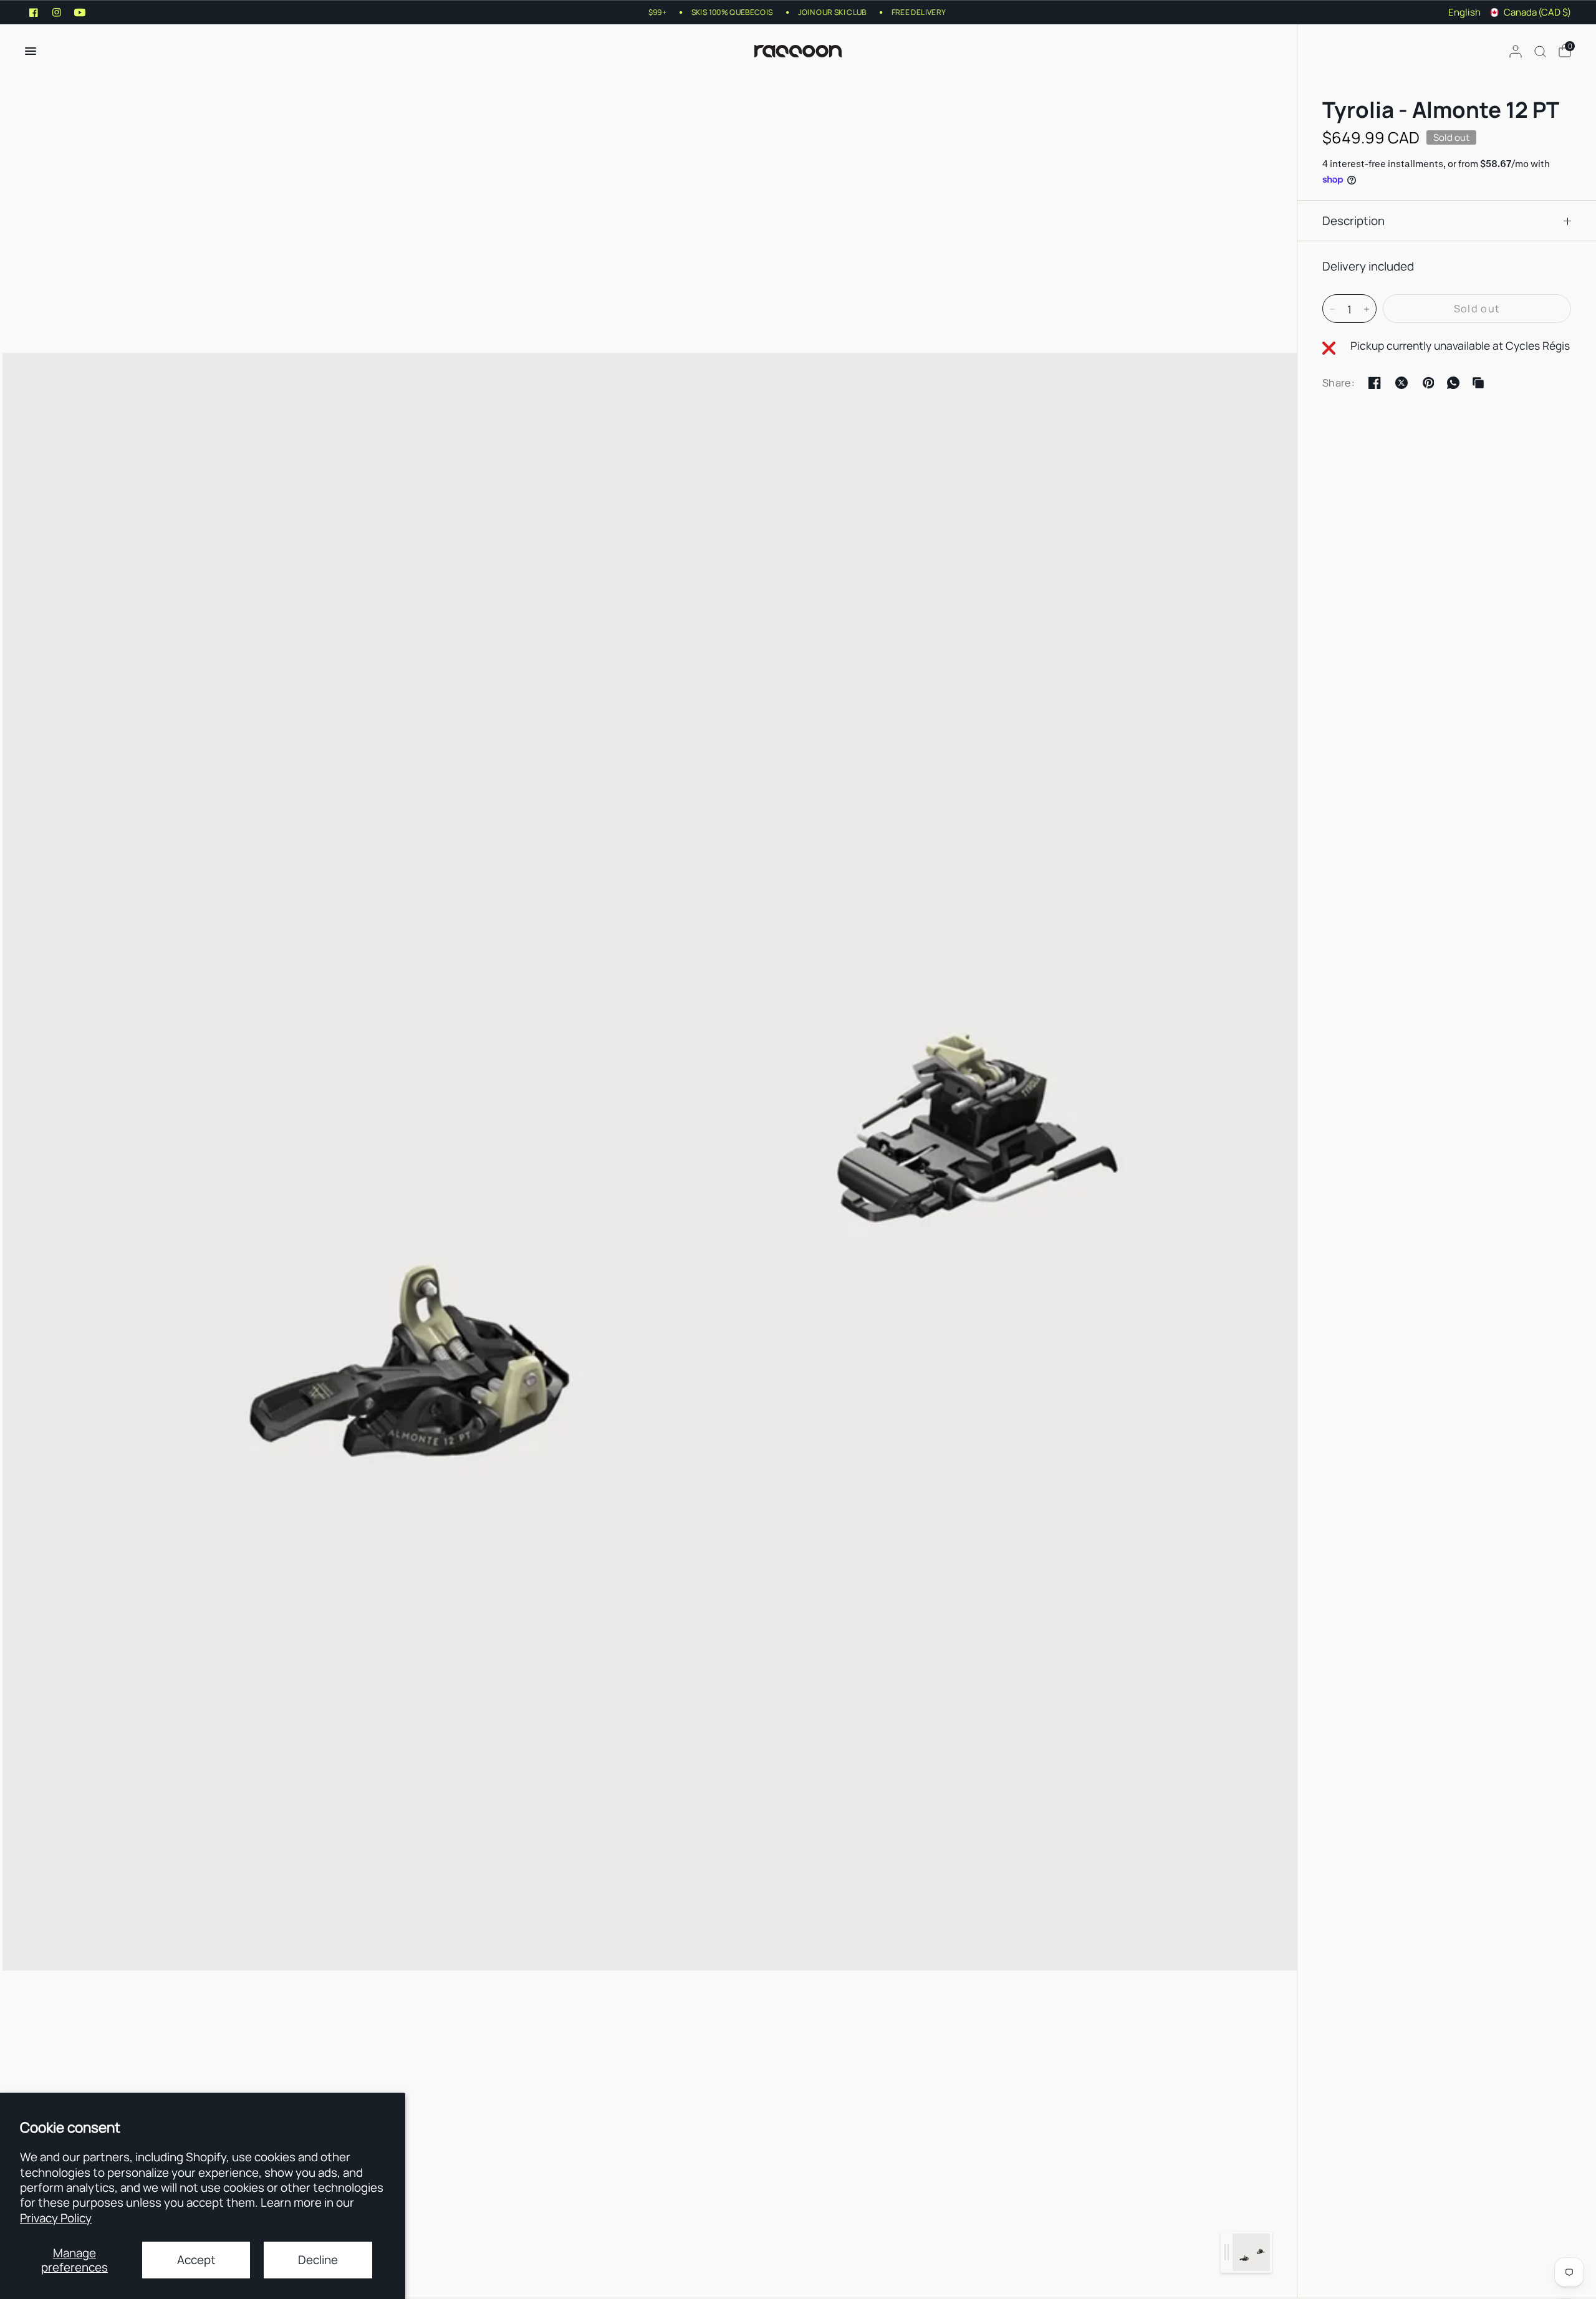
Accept (196, 2260)
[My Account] (1516, 51)
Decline (318, 2260)
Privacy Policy (56, 2218)
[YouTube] (80, 12)
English (1464, 12)
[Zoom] (650, 1161)
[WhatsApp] (1453, 383)
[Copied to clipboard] (1478, 383)
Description (1353, 221)
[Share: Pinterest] (1428, 383)
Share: (1339, 383)
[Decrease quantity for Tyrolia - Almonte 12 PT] (1332, 309)
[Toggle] (1227, 2252)
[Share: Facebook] (1375, 383)
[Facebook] (34, 12)
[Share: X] (1401, 383)
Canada (1537, 12)
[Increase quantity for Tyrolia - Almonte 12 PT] (1367, 309)
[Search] (1540, 51)
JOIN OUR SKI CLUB (808, 12)
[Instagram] (57, 12)
